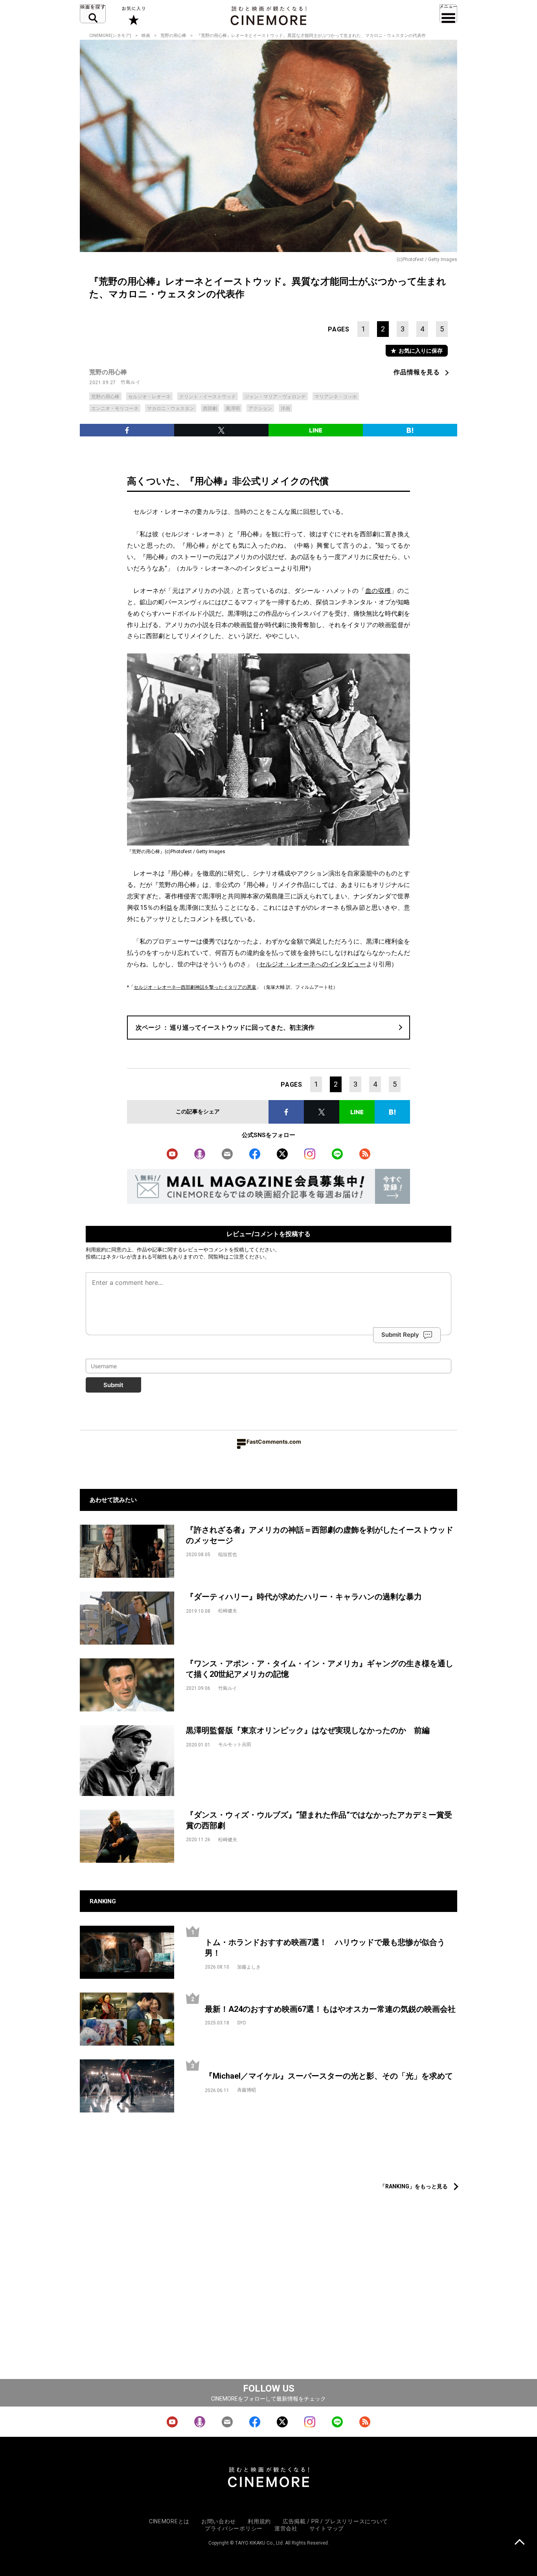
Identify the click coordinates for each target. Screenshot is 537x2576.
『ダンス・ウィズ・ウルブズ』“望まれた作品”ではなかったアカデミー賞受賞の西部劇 (319, 1820)
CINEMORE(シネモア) (110, 36)
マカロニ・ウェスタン (171, 408)
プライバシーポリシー (234, 2528)
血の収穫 (378, 591)
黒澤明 (233, 408)
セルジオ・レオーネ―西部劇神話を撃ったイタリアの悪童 (195, 987)
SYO (242, 2023)
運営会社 (286, 2528)
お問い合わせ (219, 2521)
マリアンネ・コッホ (336, 397)
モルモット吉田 (235, 1744)
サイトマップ (327, 2528)
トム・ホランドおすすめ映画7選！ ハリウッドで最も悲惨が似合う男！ (325, 1948)
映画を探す (93, 14)
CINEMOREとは (169, 2521)
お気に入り (133, 16)
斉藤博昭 (246, 2090)
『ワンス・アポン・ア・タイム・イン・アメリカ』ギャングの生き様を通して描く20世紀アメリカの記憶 (320, 1669)
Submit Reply (400, 1335)
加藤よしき (249, 1967)
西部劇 (210, 408)
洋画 (285, 408)
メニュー (448, 14)
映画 (146, 36)
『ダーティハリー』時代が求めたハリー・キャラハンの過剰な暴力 (304, 1597)
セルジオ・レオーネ (149, 397)
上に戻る (520, 2543)
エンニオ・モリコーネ (115, 408)
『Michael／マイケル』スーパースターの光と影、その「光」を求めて (329, 2076)
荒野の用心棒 (173, 36)
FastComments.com (274, 1442)
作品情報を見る (417, 372)
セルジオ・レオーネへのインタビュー (313, 964)
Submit (113, 1385)
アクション (260, 408)
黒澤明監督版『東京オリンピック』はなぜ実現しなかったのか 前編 (308, 1730)
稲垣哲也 (228, 1555)
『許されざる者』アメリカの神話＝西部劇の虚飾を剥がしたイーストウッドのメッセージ (320, 1535)
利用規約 (96, 1249)
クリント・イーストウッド (208, 397)
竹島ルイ (131, 382)
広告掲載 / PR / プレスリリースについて (335, 2521)
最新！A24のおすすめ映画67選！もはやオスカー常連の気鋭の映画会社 (330, 2009)
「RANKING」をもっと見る (414, 2186)
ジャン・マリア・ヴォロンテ (275, 397)
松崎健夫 (228, 1611)
